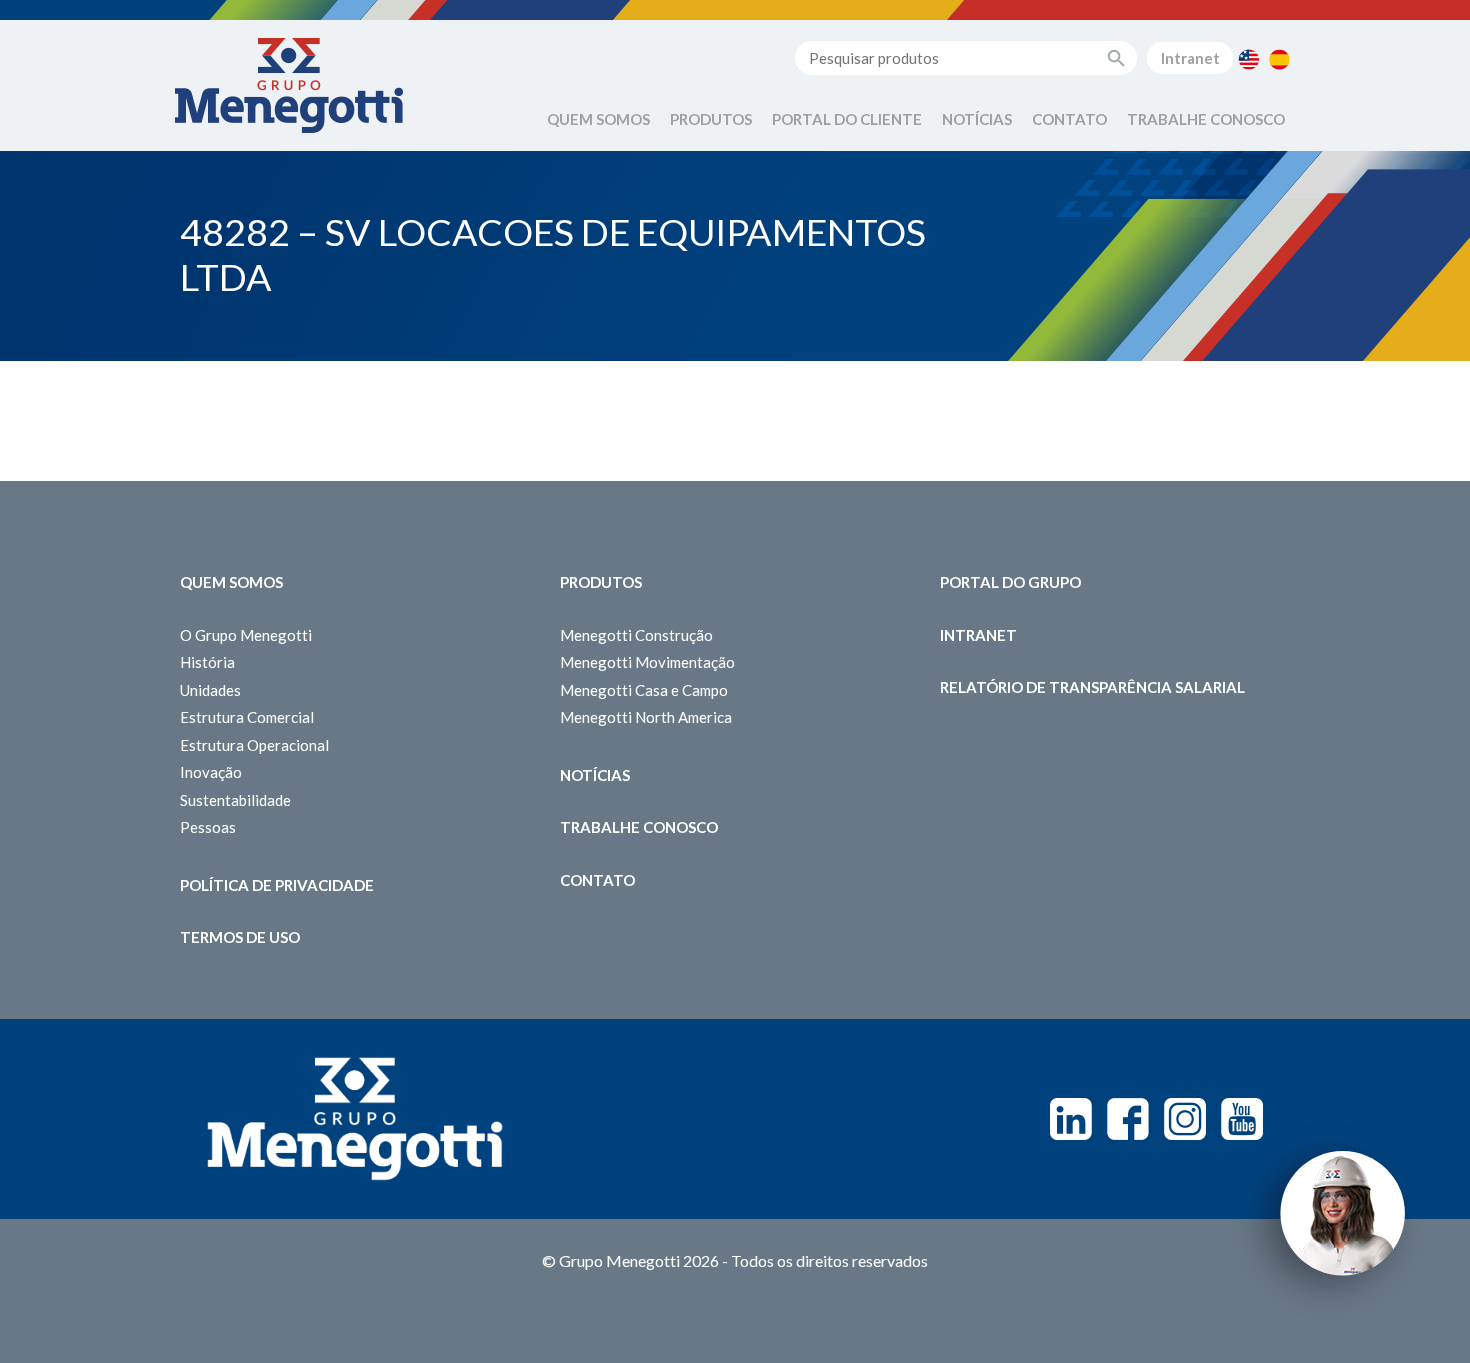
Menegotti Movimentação (647, 662)
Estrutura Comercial (247, 717)
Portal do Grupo (1010, 582)
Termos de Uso (240, 937)
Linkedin (1071, 1119)
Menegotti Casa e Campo (644, 690)
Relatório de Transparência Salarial (1092, 687)
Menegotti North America (646, 717)
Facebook (1128, 1119)
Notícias (977, 119)
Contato (1069, 119)
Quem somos (231, 582)
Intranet (1190, 58)
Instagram (1185, 1119)
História (207, 662)
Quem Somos (598, 119)
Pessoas (208, 827)
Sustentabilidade (235, 800)
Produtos (711, 119)
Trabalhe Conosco (1206, 119)
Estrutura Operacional (254, 745)
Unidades (210, 690)
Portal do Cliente (847, 119)
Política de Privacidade (277, 885)
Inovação (211, 772)
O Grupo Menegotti (246, 635)
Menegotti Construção (636, 635)
